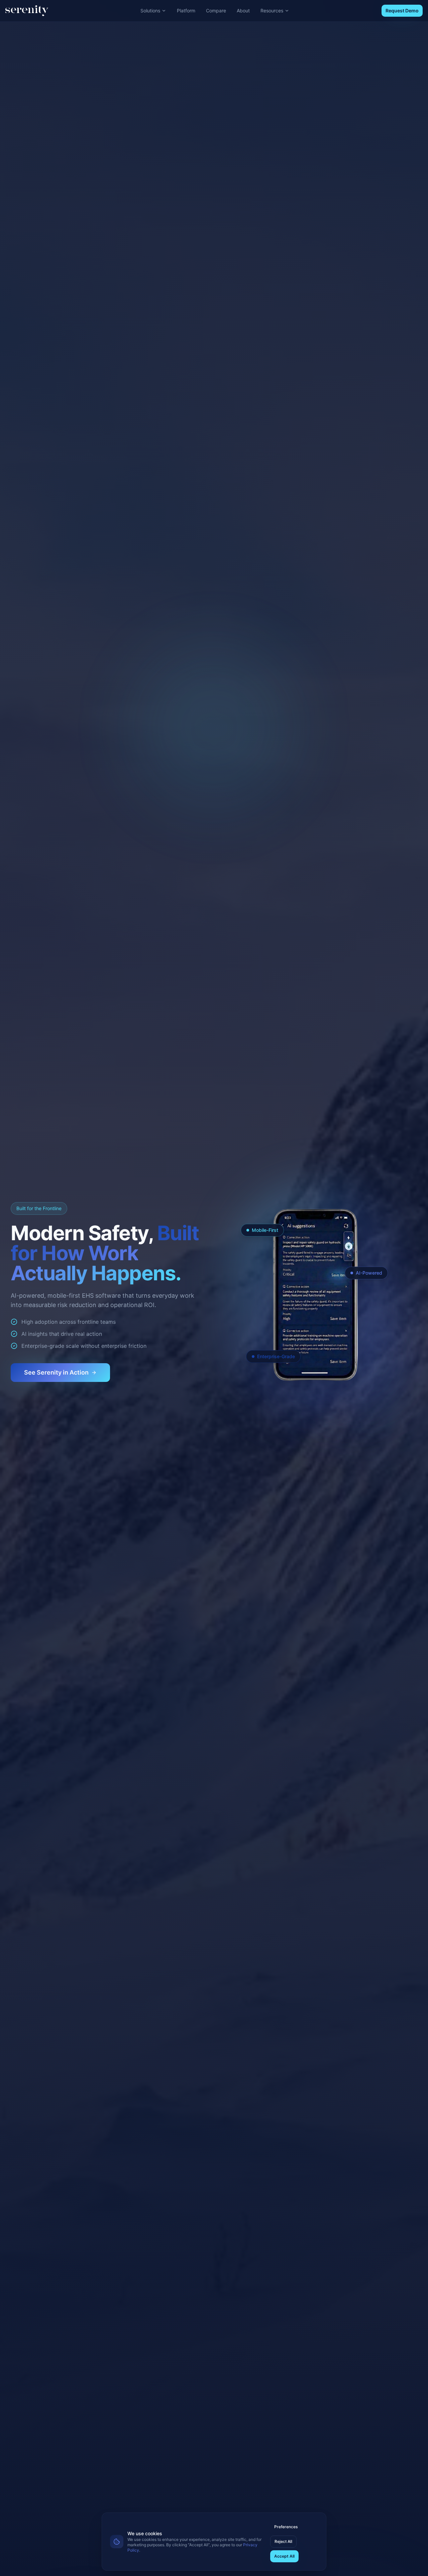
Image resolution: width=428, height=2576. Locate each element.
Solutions (150, 11)
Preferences (286, 2527)
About (243, 11)
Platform (186, 11)
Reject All (283, 2541)
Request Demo (402, 11)
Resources (272, 11)
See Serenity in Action (56, 1372)
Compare (216, 11)
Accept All (284, 2556)
